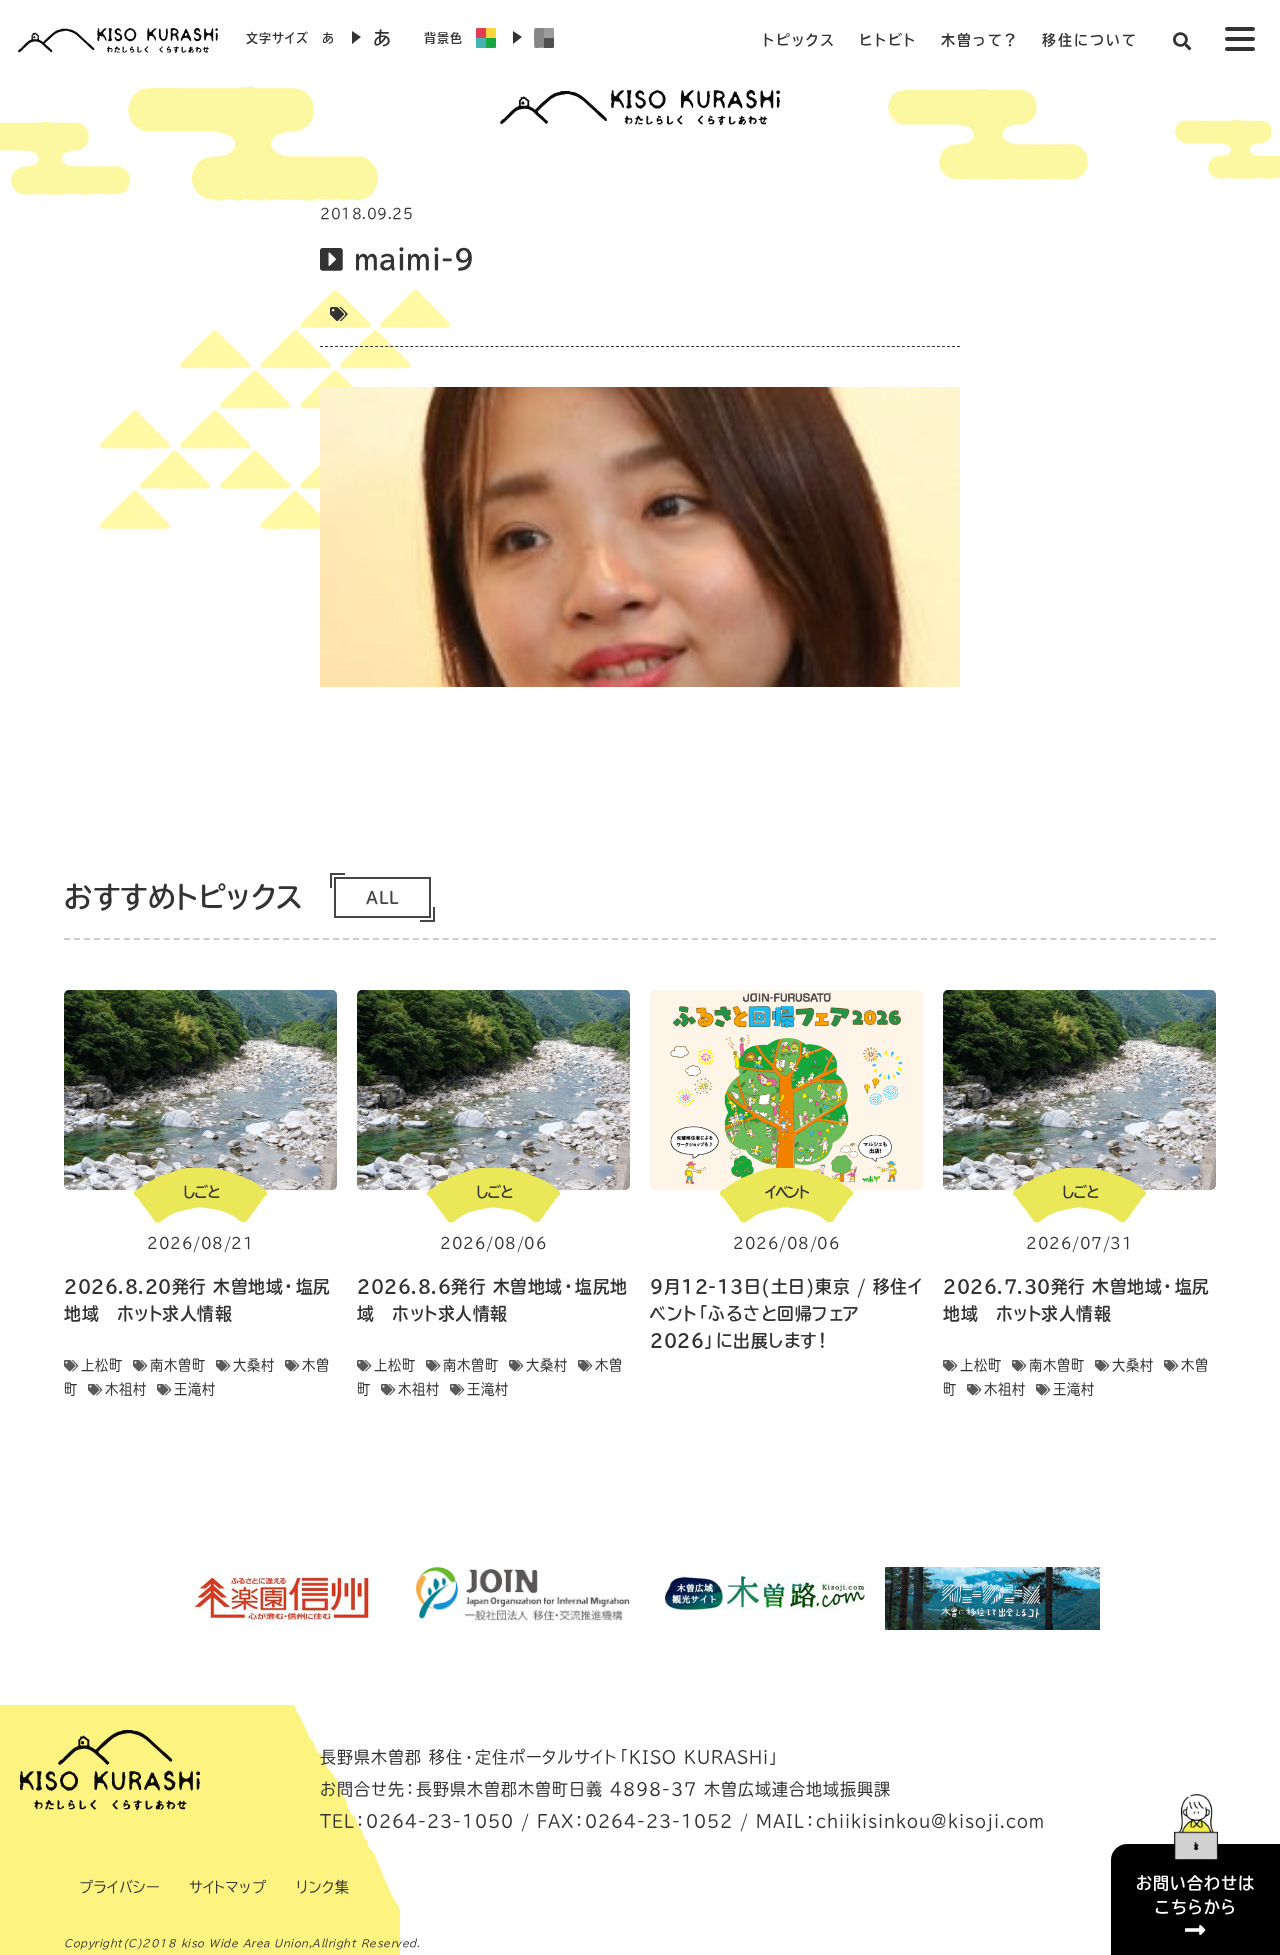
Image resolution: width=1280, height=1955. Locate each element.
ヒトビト (888, 40)
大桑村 (254, 1365)
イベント (787, 1192)
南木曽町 (178, 1365)
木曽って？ (979, 40)
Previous (155, 1598)
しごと (201, 1192)
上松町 (102, 1365)
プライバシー (119, 1887)
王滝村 (195, 1389)
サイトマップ (227, 1887)
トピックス (799, 40)
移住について (1090, 40)
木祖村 (126, 1389)
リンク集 (322, 1887)
